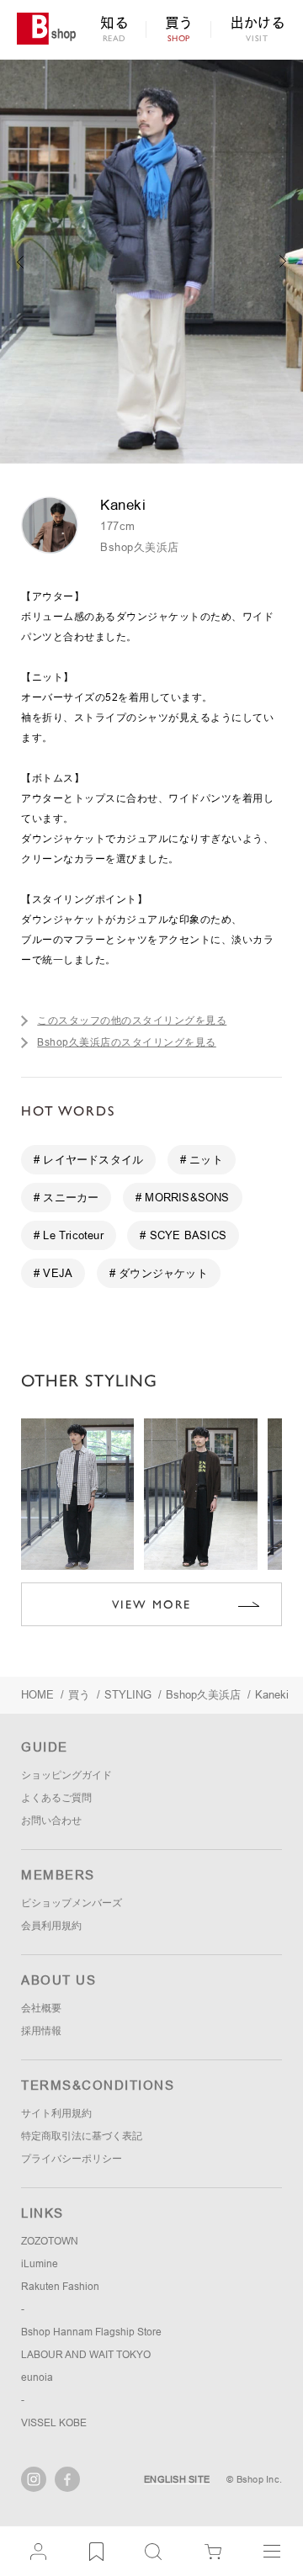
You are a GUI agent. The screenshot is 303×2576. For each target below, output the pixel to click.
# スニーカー (66, 1198)
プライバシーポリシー (72, 2159)
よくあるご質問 (56, 1798)
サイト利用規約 (56, 2113)
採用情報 (41, 2031)
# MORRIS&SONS (183, 1198)
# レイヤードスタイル (88, 1160)
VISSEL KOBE (54, 2423)
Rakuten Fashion (60, 2287)
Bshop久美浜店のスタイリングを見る (127, 1042)
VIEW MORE (151, 1604)
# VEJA (53, 1273)
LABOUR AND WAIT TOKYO (86, 2355)
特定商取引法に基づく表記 (82, 2136)
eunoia (37, 2377)
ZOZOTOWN (50, 2241)
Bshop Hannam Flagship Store (91, 2332)
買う (79, 1695)
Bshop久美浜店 (140, 547)
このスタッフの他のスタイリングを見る (132, 1020)
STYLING (128, 1695)
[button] (283, 262)
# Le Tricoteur (69, 1235)
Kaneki (272, 1695)
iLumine (40, 2264)
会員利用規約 (51, 1926)
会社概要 (41, 2008)
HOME (37, 1695)
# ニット (202, 1160)
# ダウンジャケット (159, 1273)
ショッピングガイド (66, 1775)
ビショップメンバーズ (72, 1903)
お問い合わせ (51, 1821)
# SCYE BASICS (183, 1235)
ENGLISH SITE (177, 2479)
